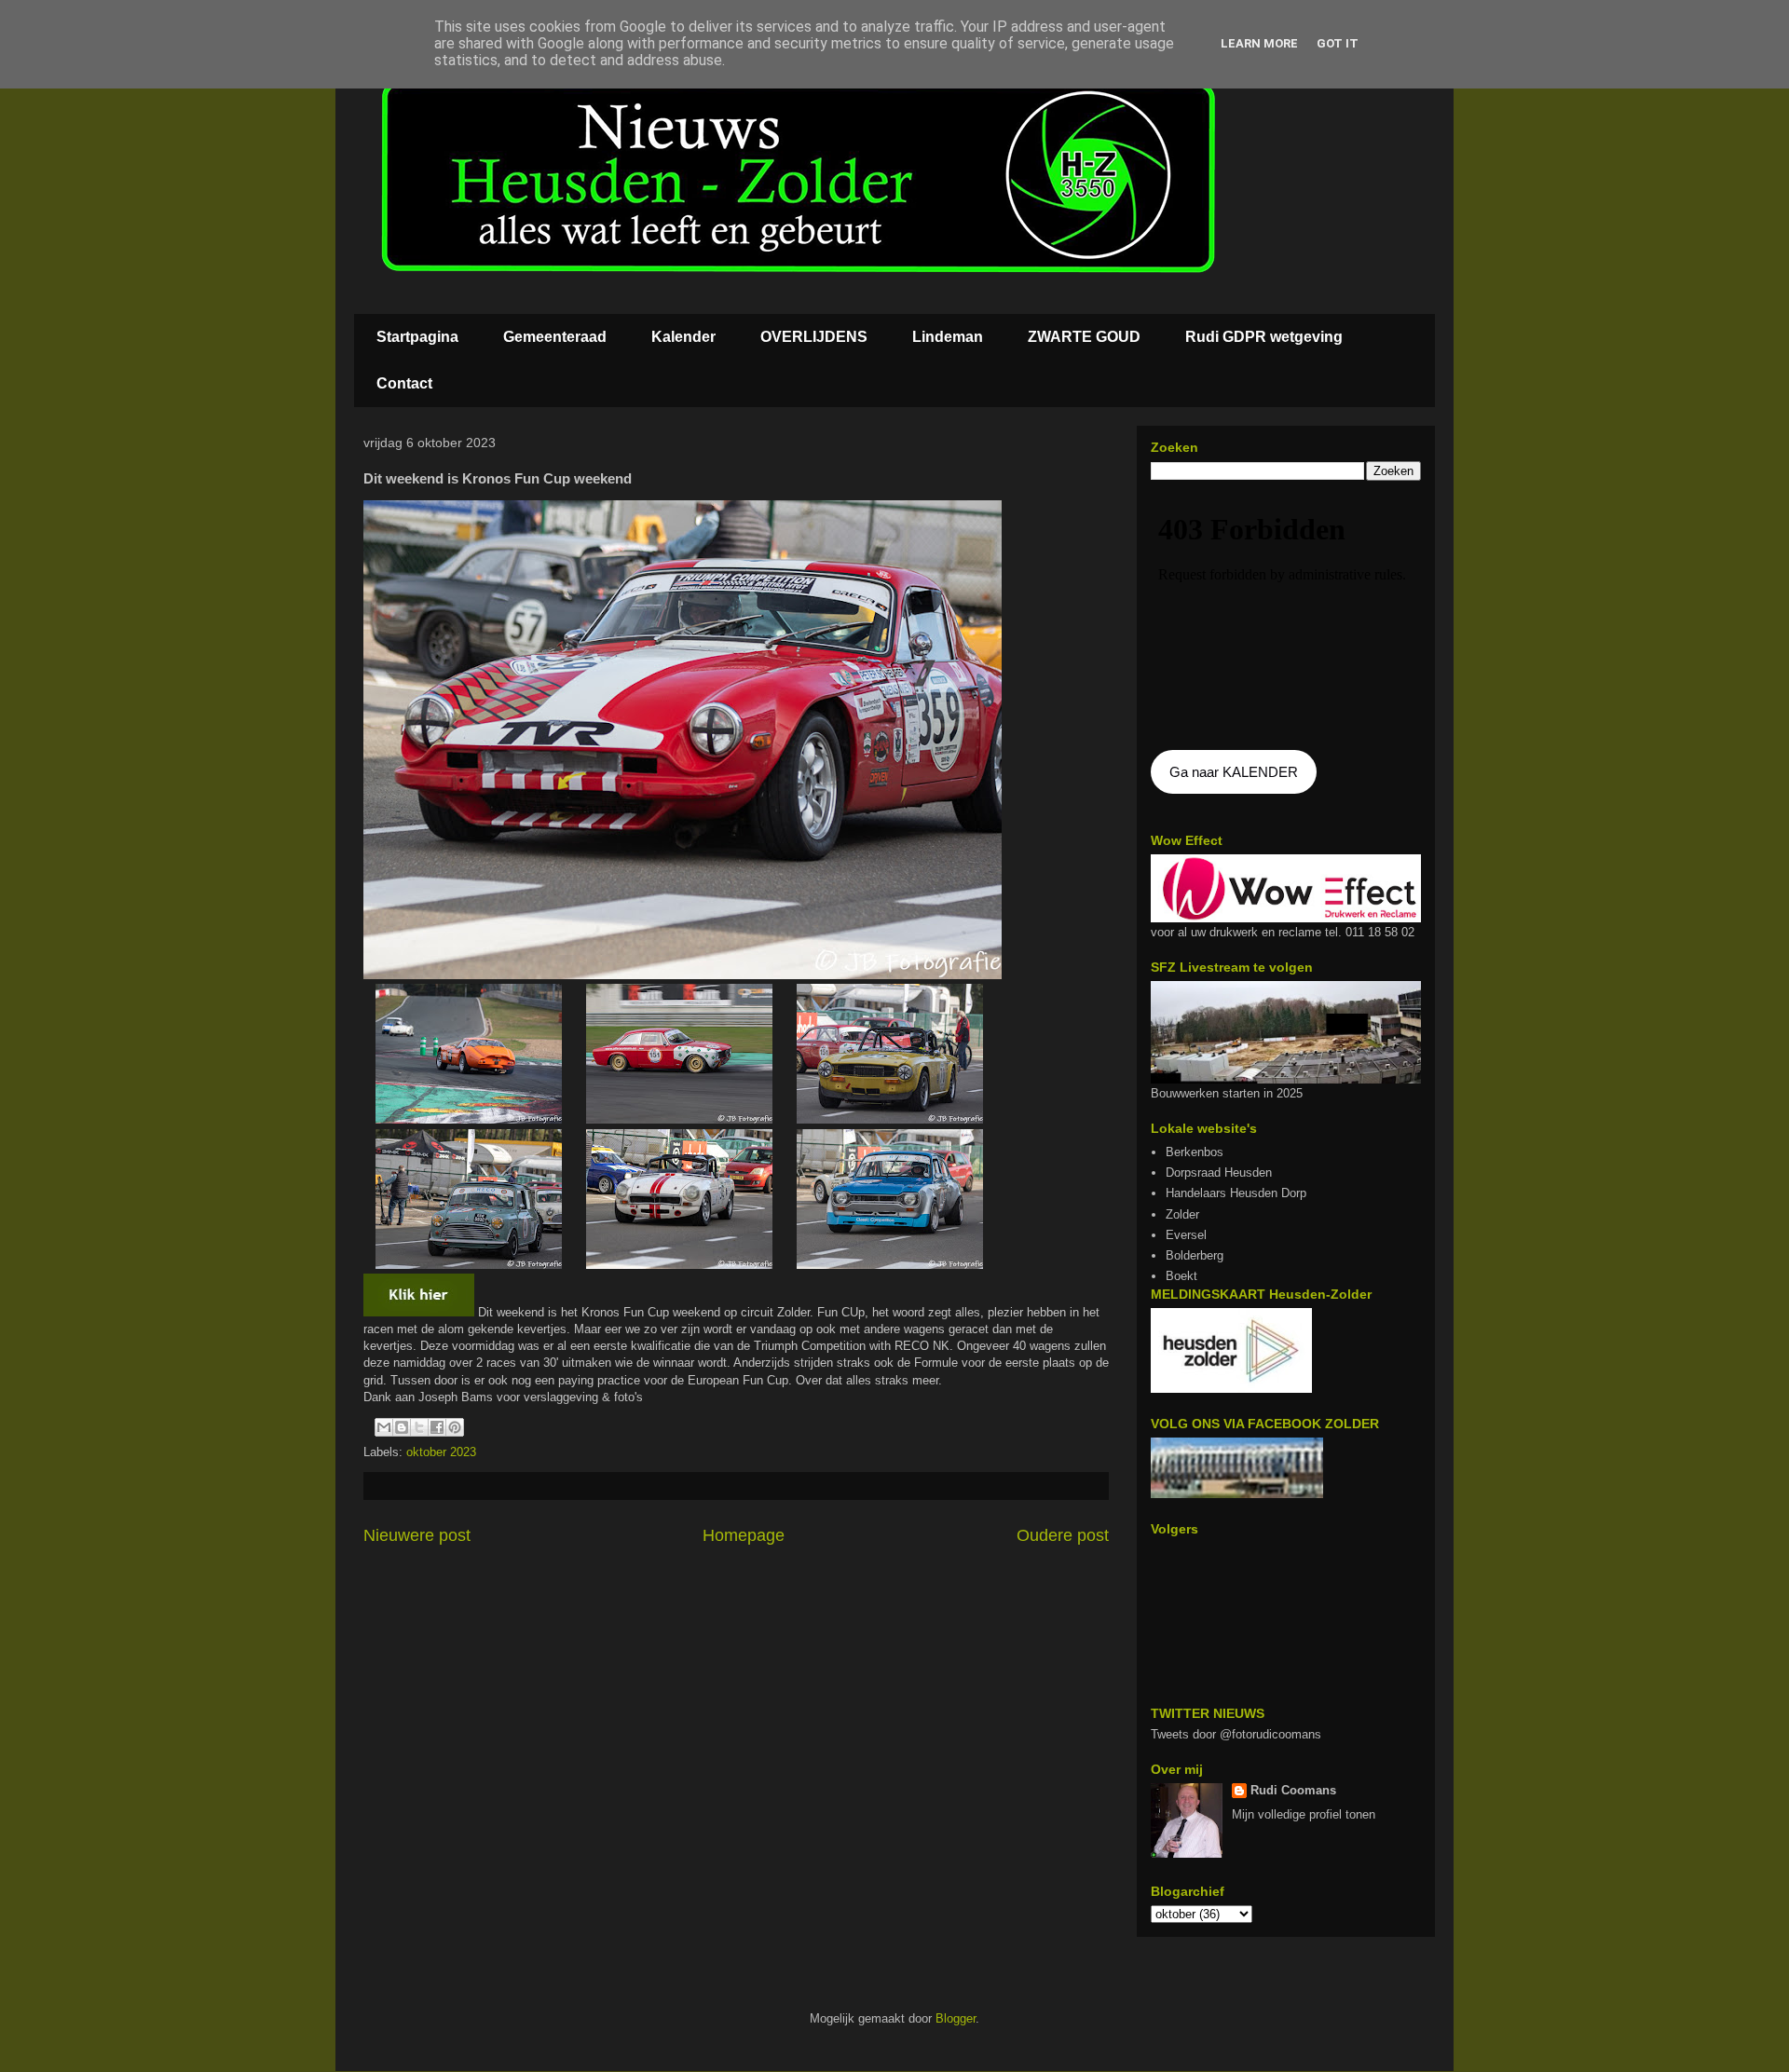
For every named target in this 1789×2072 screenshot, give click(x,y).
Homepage (744, 1535)
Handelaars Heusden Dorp (1236, 1193)
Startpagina (417, 337)
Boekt (1181, 1276)
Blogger (956, 2018)
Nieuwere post (417, 1535)
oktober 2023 (441, 1452)
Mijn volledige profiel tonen (1304, 1814)
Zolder (1182, 1214)
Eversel (1186, 1235)
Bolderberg (1195, 1255)
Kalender (683, 337)
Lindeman (948, 337)
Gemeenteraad (555, 337)
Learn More (1259, 43)
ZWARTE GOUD (1084, 337)
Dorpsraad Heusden (1219, 1172)
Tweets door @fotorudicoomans (1236, 1734)
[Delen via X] (419, 1427)
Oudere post (1063, 1535)
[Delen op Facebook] (437, 1427)
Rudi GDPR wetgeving (1264, 337)
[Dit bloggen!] (402, 1427)
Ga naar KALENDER (1234, 772)
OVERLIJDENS (814, 337)
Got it (1338, 43)
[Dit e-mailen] (384, 1427)
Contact (404, 383)
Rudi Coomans (1293, 1790)
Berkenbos (1195, 1152)
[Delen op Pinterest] (455, 1427)
